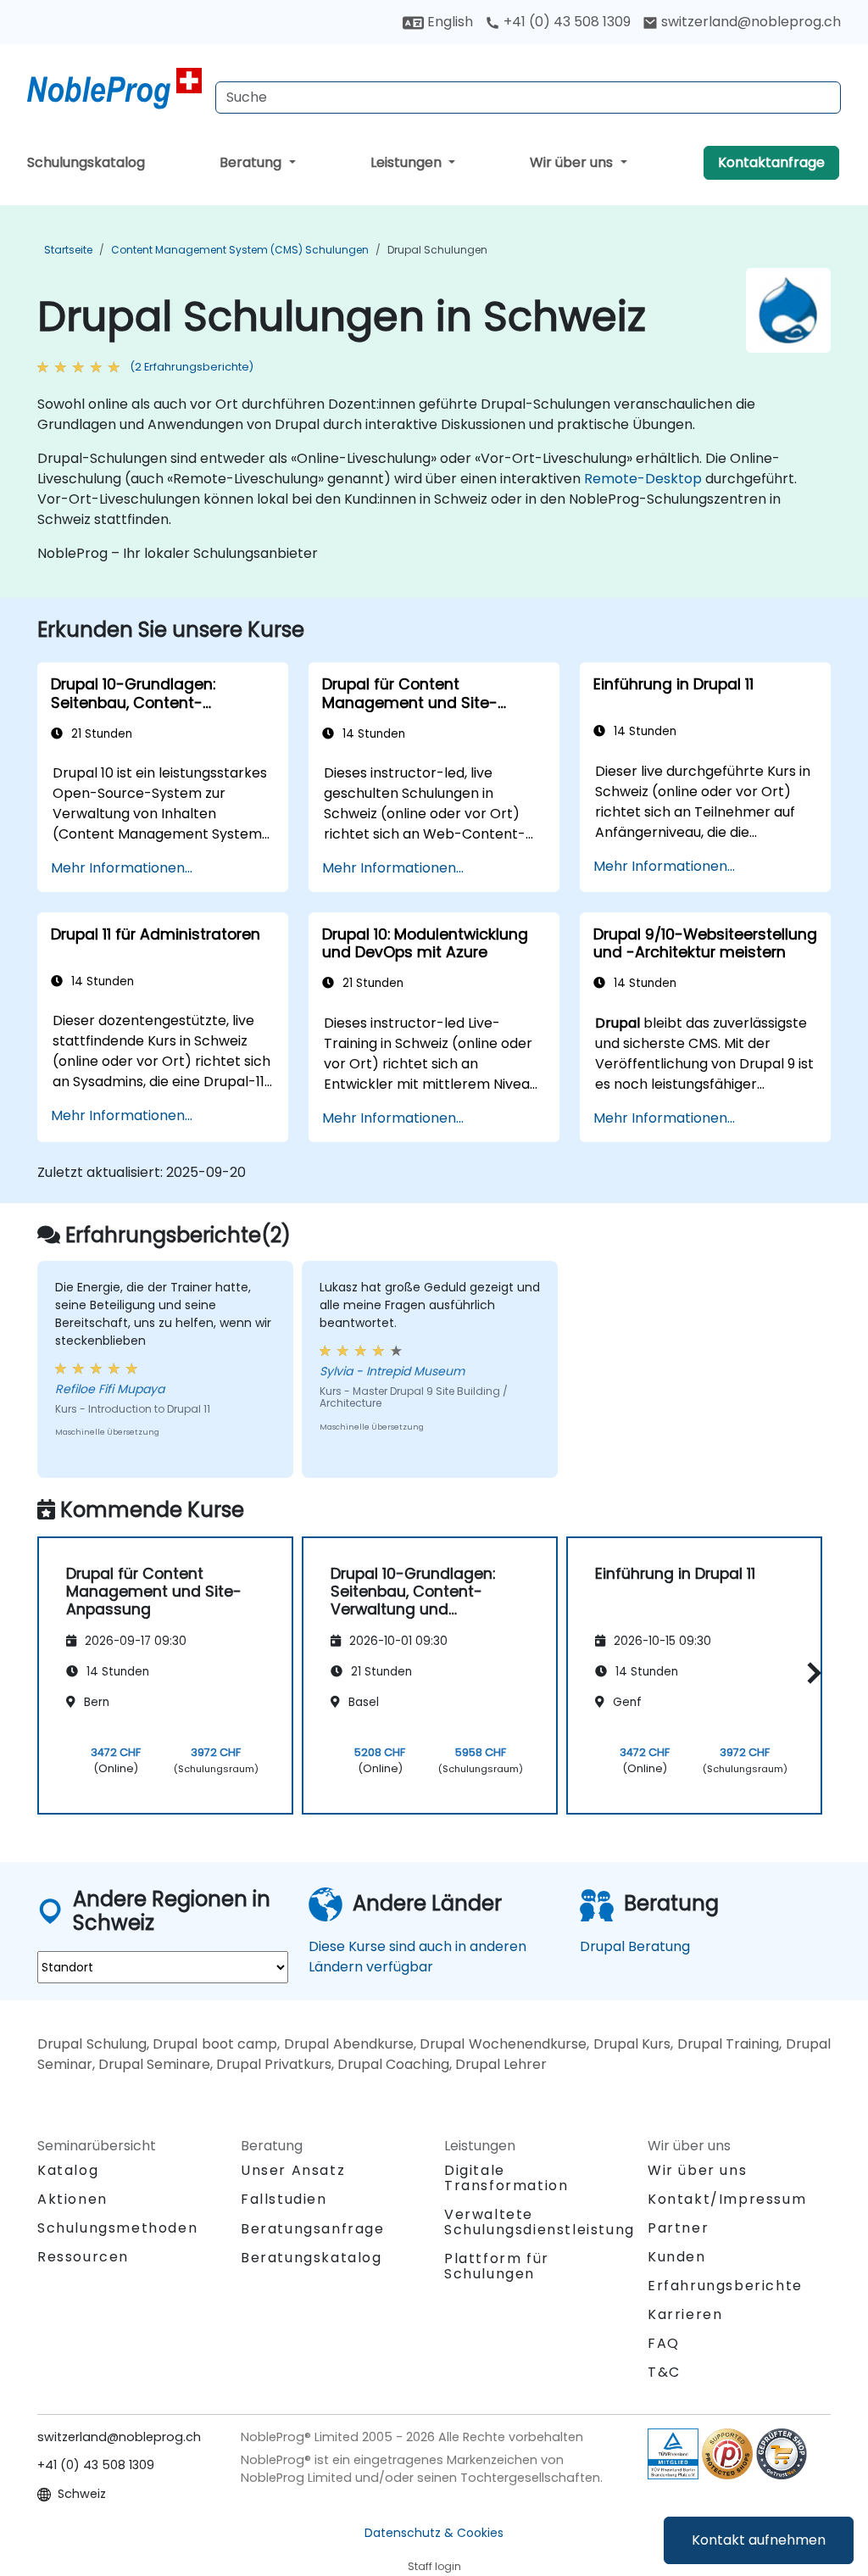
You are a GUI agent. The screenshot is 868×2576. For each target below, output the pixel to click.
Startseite (68, 250)
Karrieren (685, 2314)
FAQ (664, 2343)
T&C (664, 2372)
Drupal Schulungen (437, 250)
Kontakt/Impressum (727, 2199)
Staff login (434, 2566)
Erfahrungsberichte (725, 2286)
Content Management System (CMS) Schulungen (240, 250)
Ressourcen (83, 2257)
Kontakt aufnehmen (759, 2540)
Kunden (677, 2257)
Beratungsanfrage (313, 2229)
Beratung (252, 162)
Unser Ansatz (293, 2170)
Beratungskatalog (312, 2258)
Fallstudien (284, 2199)
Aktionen (72, 2199)
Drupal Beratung (635, 1946)
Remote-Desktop (643, 479)
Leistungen (408, 162)
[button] (810, 1673)
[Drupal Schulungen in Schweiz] (114, 89)
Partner (678, 2228)
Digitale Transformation (506, 2178)
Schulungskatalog (86, 162)
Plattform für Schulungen (497, 2266)
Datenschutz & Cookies (434, 2533)
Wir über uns (573, 162)
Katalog (68, 2170)
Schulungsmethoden (117, 2228)
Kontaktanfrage (771, 162)
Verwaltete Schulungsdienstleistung (540, 2222)
